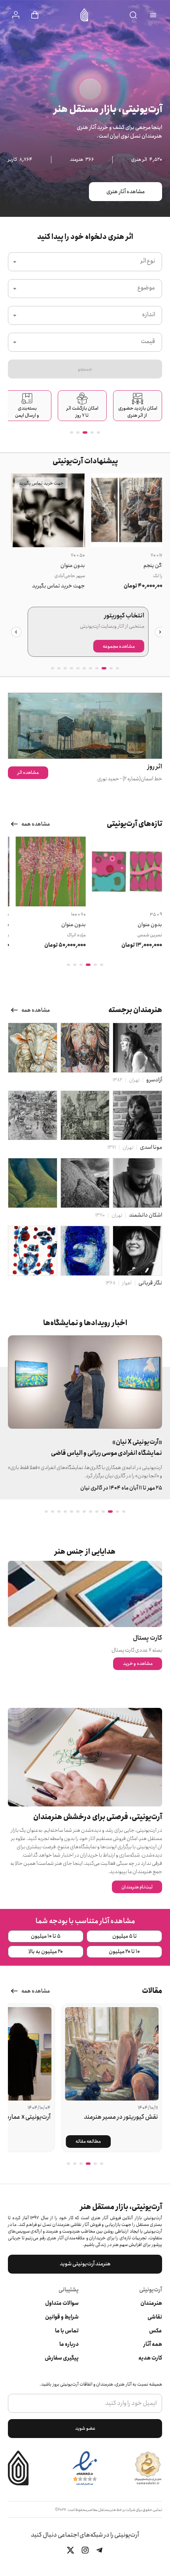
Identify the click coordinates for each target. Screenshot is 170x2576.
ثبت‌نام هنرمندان (137, 1887)
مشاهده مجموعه (116, 646)
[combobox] (85, 262)
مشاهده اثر (28, 773)
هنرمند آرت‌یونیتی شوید (85, 2264)
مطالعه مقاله (88, 2141)
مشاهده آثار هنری (126, 192)
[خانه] (84, 15)
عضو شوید (85, 2428)
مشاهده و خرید (138, 1664)
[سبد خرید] (35, 15)
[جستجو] (133, 15)
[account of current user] (153, 15)
